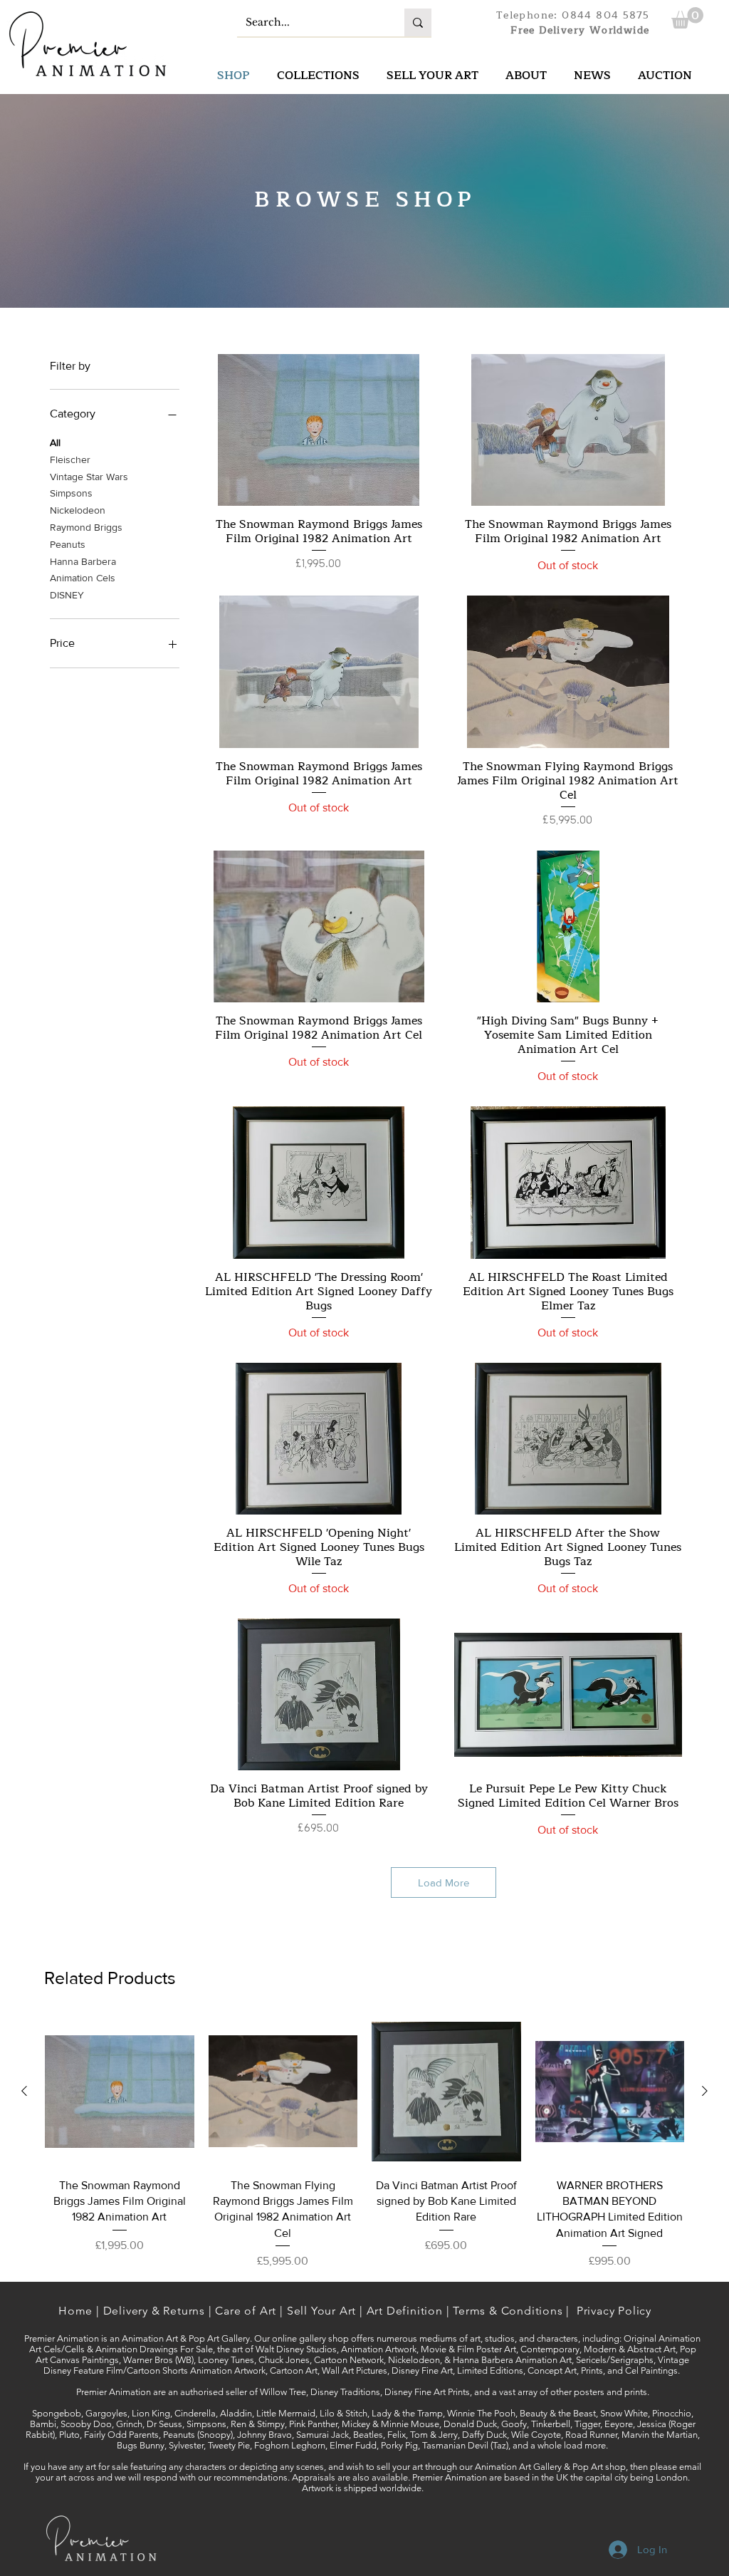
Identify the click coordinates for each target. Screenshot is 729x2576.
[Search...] (418, 22)
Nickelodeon (78, 510)
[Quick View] (319, 430)
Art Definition (405, 2311)
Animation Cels (83, 578)
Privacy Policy (614, 2311)
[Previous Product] (24, 2091)
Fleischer (70, 459)
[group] (364, 2143)
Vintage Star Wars (89, 477)
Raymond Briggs (86, 527)
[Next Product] (705, 2091)
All (55, 442)
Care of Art (246, 2311)
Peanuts (68, 544)
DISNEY (67, 595)
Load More (444, 1882)
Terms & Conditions (508, 2311)
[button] (687, 18)
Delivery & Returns (154, 2311)
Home (75, 2311)
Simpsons (71, 493)
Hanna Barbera (83, 561)
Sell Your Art (321, 2311)
